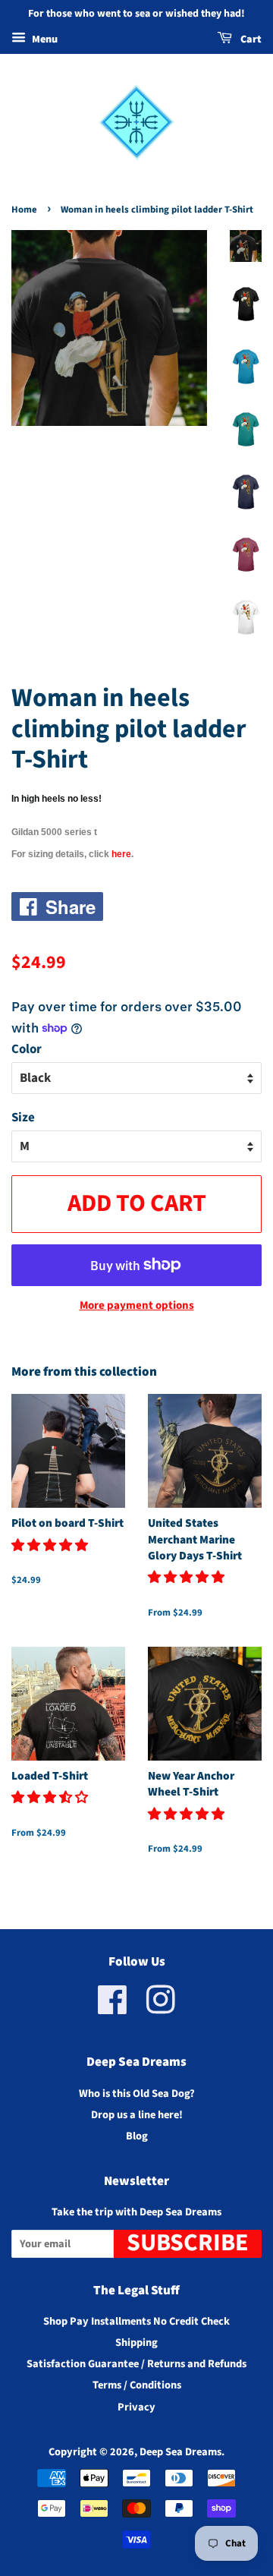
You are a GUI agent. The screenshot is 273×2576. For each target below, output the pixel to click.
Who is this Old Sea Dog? (137, 2094)
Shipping (136, 2343)
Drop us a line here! (137, 2115)
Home (24, 210)
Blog (137, 2136)
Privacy (136, 2407)
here (121, 854)
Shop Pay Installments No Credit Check (136, 2321)
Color (27, 1049)
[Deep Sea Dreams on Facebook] (113, 2008)
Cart (250, 39)
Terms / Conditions (137, 2385)
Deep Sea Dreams (180, 2452)
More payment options (137, 1305)
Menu (44, 39)
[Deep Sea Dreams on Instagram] (161, 2008)
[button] (51, 1546)
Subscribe (188, 2244)
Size (23, 1118)
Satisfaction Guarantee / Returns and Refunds (136, 2364)
